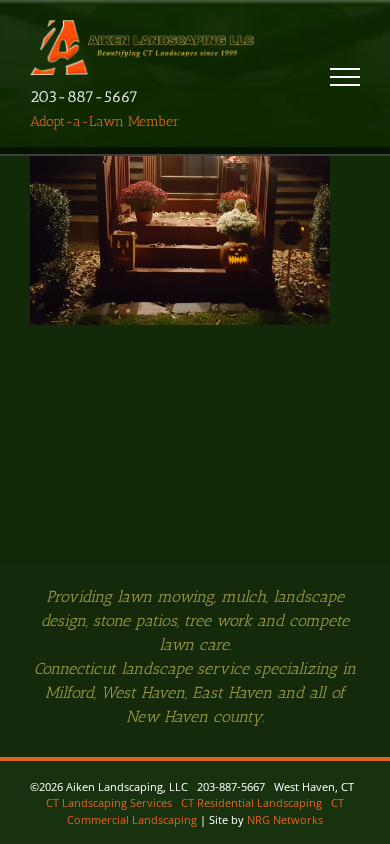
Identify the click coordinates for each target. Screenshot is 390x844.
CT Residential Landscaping (251, 802)
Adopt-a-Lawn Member (104, 121)
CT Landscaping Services (109, 802)
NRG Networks (285, 819)
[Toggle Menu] (345, 77)
